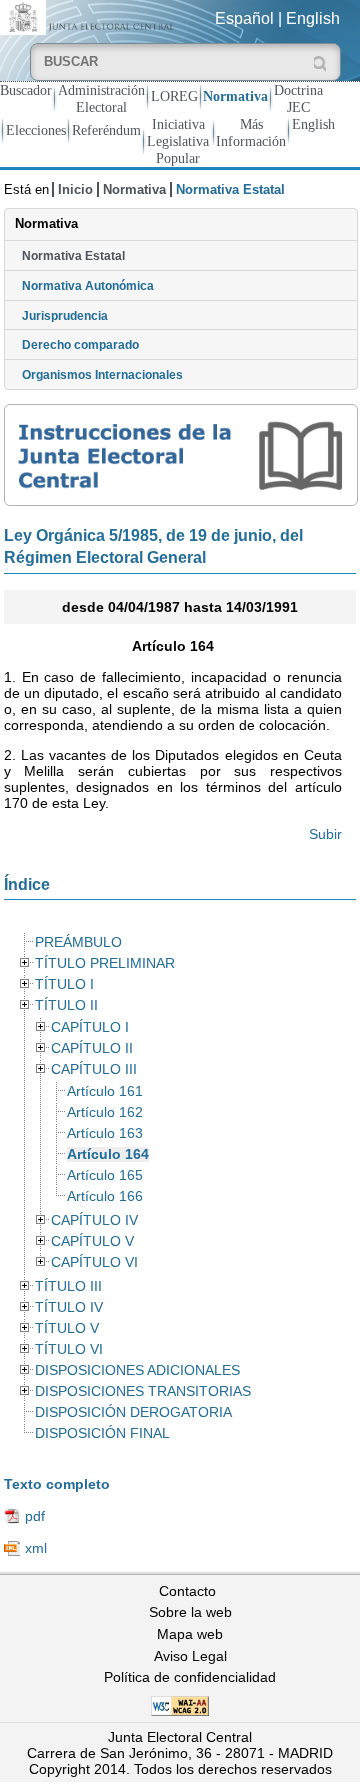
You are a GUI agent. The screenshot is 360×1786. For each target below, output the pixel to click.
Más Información (251, 132)
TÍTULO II (66, 1005)
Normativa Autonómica (88, 286)
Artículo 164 (108, 1154)
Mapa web (190, 1634)
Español (244, 18)
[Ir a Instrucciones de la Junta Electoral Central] (181, 455)
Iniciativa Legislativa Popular (178, 141)
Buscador (26, 90)
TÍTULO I (64, 984)
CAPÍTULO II (92, 1048)
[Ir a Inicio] (90, 16)
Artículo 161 (105, 1091)
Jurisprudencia (65, 316)
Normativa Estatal (73, 256)
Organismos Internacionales (102, 375)
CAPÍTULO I (90, 1027)
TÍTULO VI (69, 1349)
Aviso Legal (190, 1656)
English (313, 18)
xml (36, 1548)
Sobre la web (190, 1612)
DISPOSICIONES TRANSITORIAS (143, 1391)
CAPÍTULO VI (94, 1262)
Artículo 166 (105, 1196)
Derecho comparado (80, 345)
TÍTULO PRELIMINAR (105, 963)
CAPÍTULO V (92, 1241)
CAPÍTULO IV (94, 1220)
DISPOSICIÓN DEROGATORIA (133, 1412)
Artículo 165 (105, 1175)
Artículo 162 (105, 1112)
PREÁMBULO (78, 942)
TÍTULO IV (69, 1307)
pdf (35, 1516)
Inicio (75, 189)
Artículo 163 (105, 1133)
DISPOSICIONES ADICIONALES (137, 1370)
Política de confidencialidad (190, 1677)
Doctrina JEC (298, 98)
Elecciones (36, 130)
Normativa (235, 96)
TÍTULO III (68, 1286)
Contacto (187, 1591)
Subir (325, 834)
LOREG (174, 96)
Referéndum (106, 130)
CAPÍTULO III (94, 1069)
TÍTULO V (67, 1328)
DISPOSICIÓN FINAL (102, 1433)
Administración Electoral (101, 98)
